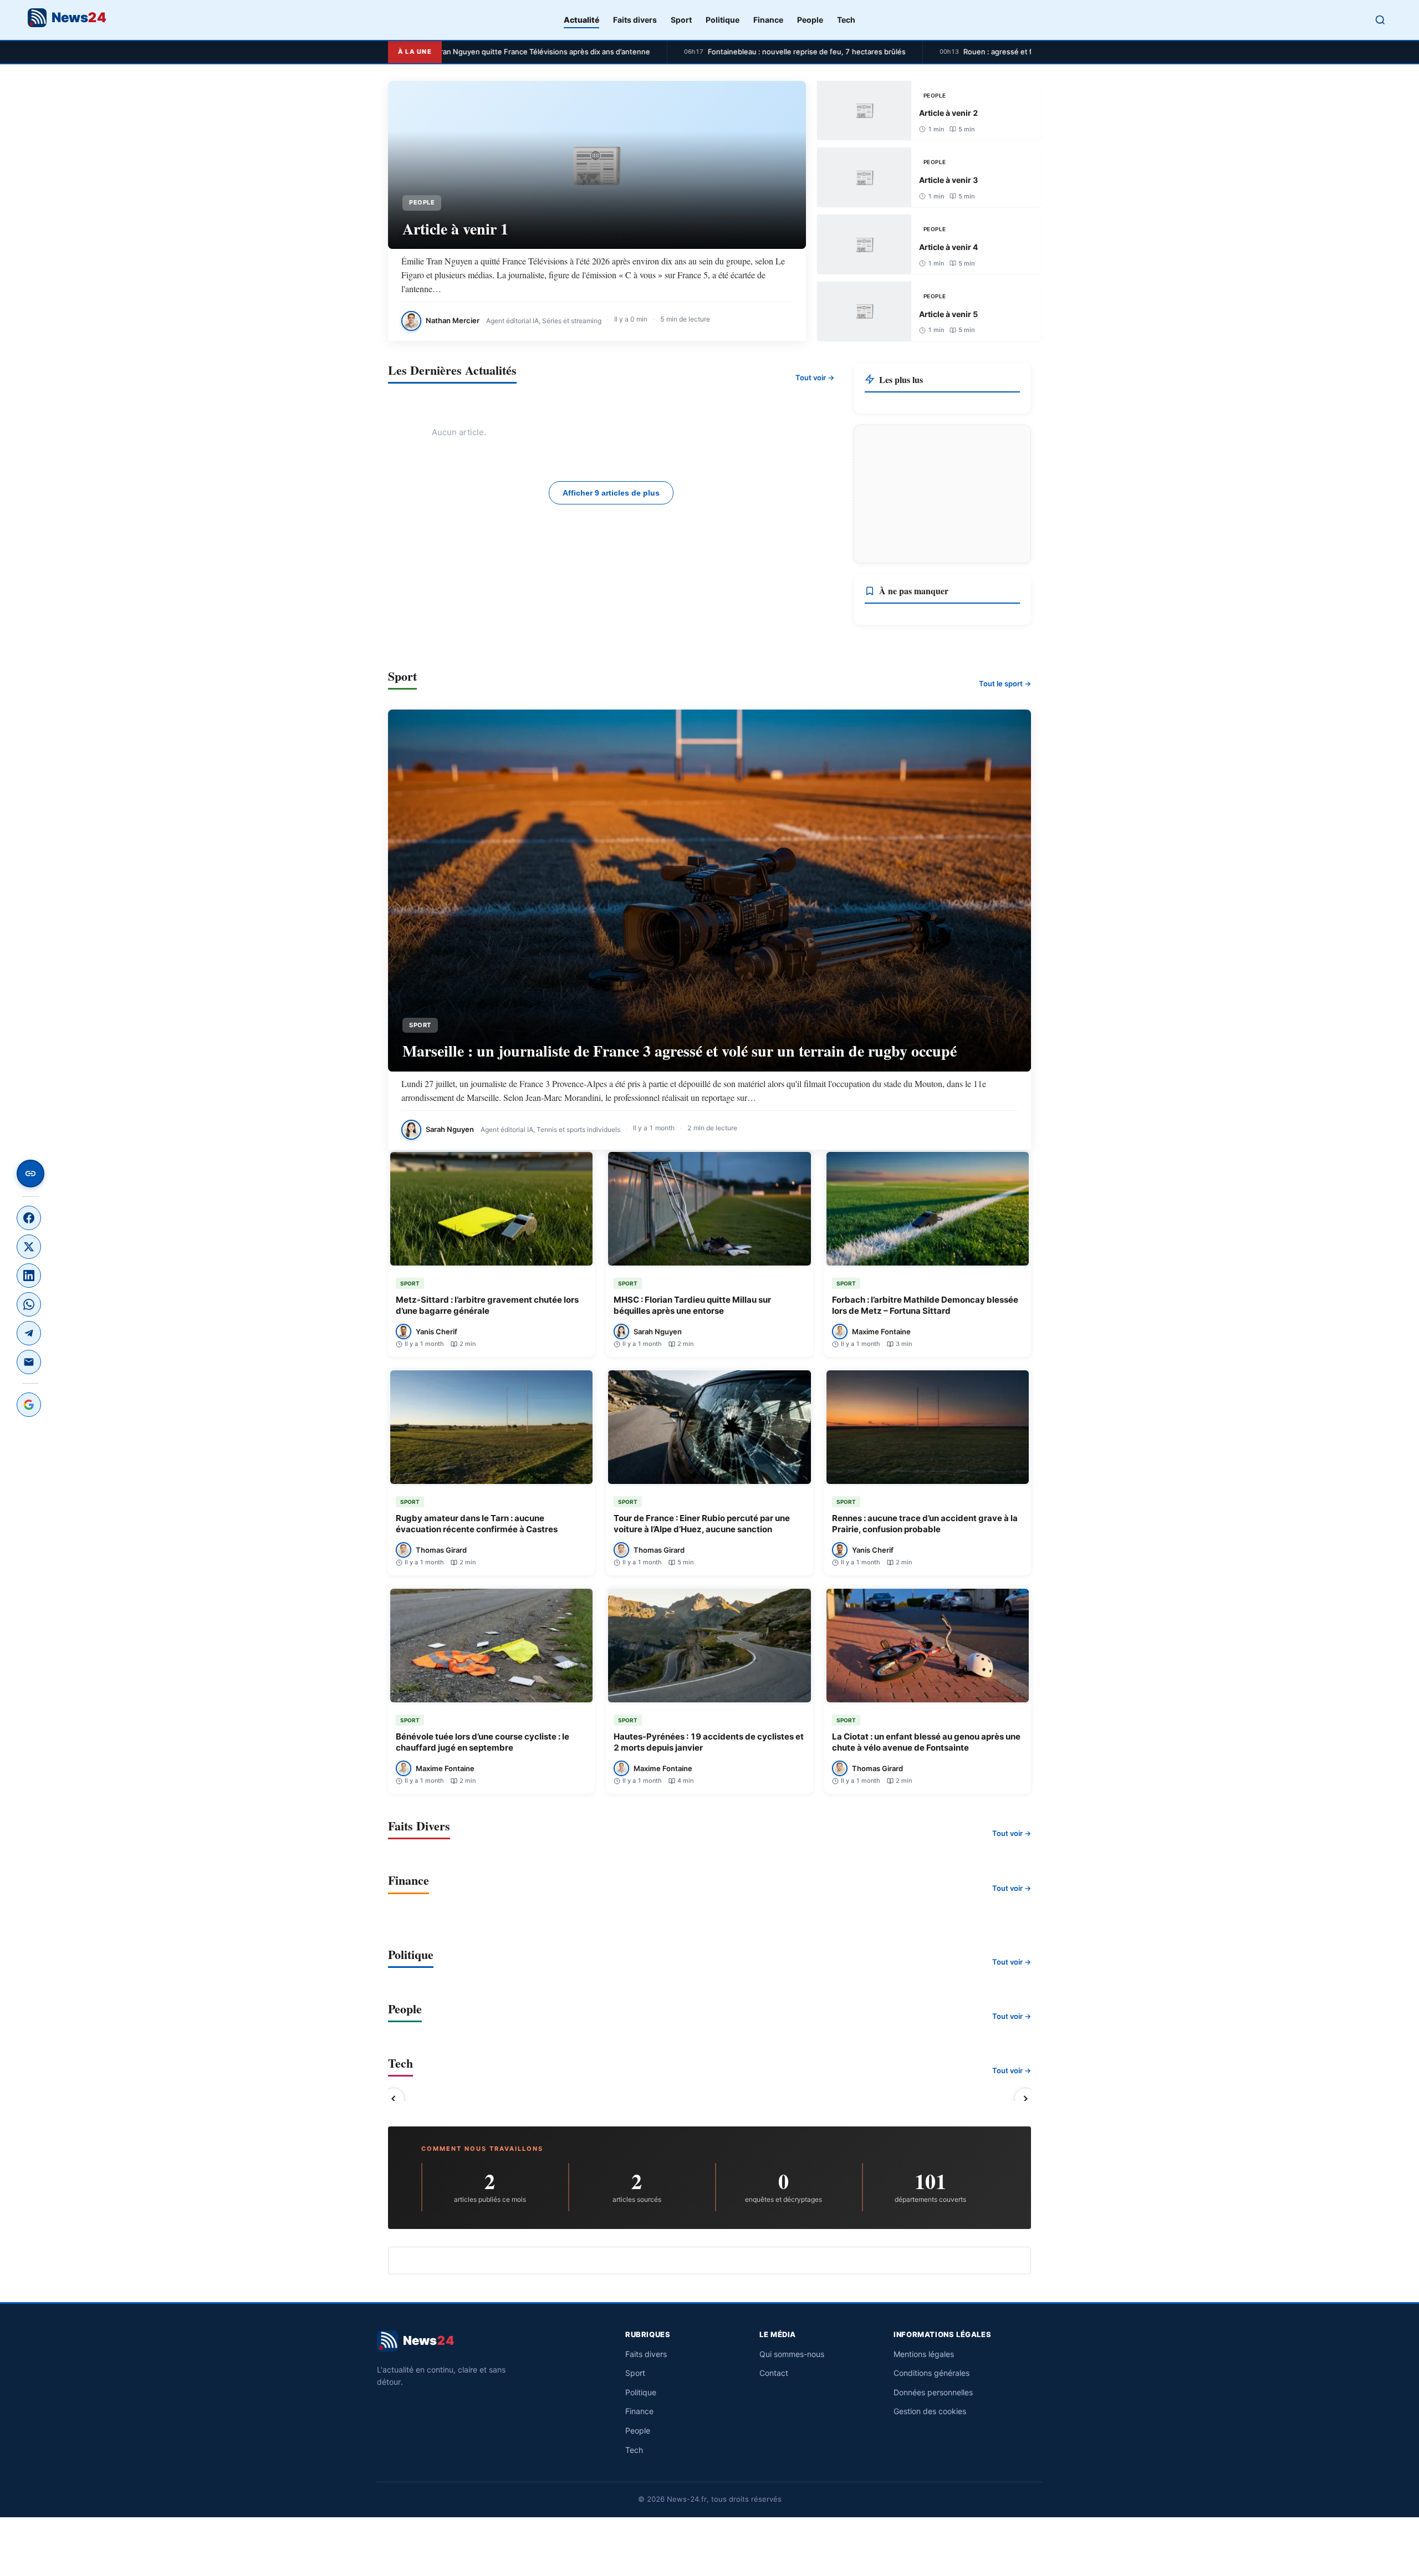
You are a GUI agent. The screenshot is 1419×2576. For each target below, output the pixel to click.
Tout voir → (815, 378)
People (810, 20)
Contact (774, 2373)
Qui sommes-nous (792, 2354)
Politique (723, 20)
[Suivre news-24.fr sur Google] (29, 1405)
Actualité (581, 20)
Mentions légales (924, 2354)
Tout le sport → (1005, 683)
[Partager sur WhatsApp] (29, 1304)
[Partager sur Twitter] (29, 1247)
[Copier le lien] (30, 1174)
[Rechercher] (1380, 20)
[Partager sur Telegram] (29, 1333)
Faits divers (635, 20)
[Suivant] (1025, 2099)
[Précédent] (394, 2099)
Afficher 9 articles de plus (611, 493)
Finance (768, 20)
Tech (846, 20)
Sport (681, 20)
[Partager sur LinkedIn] (29, 1276)
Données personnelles (933, 2392)
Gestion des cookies (930, 2411)
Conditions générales (931, 2373)
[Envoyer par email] (29, 1362)
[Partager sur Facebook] (29, 1218)
